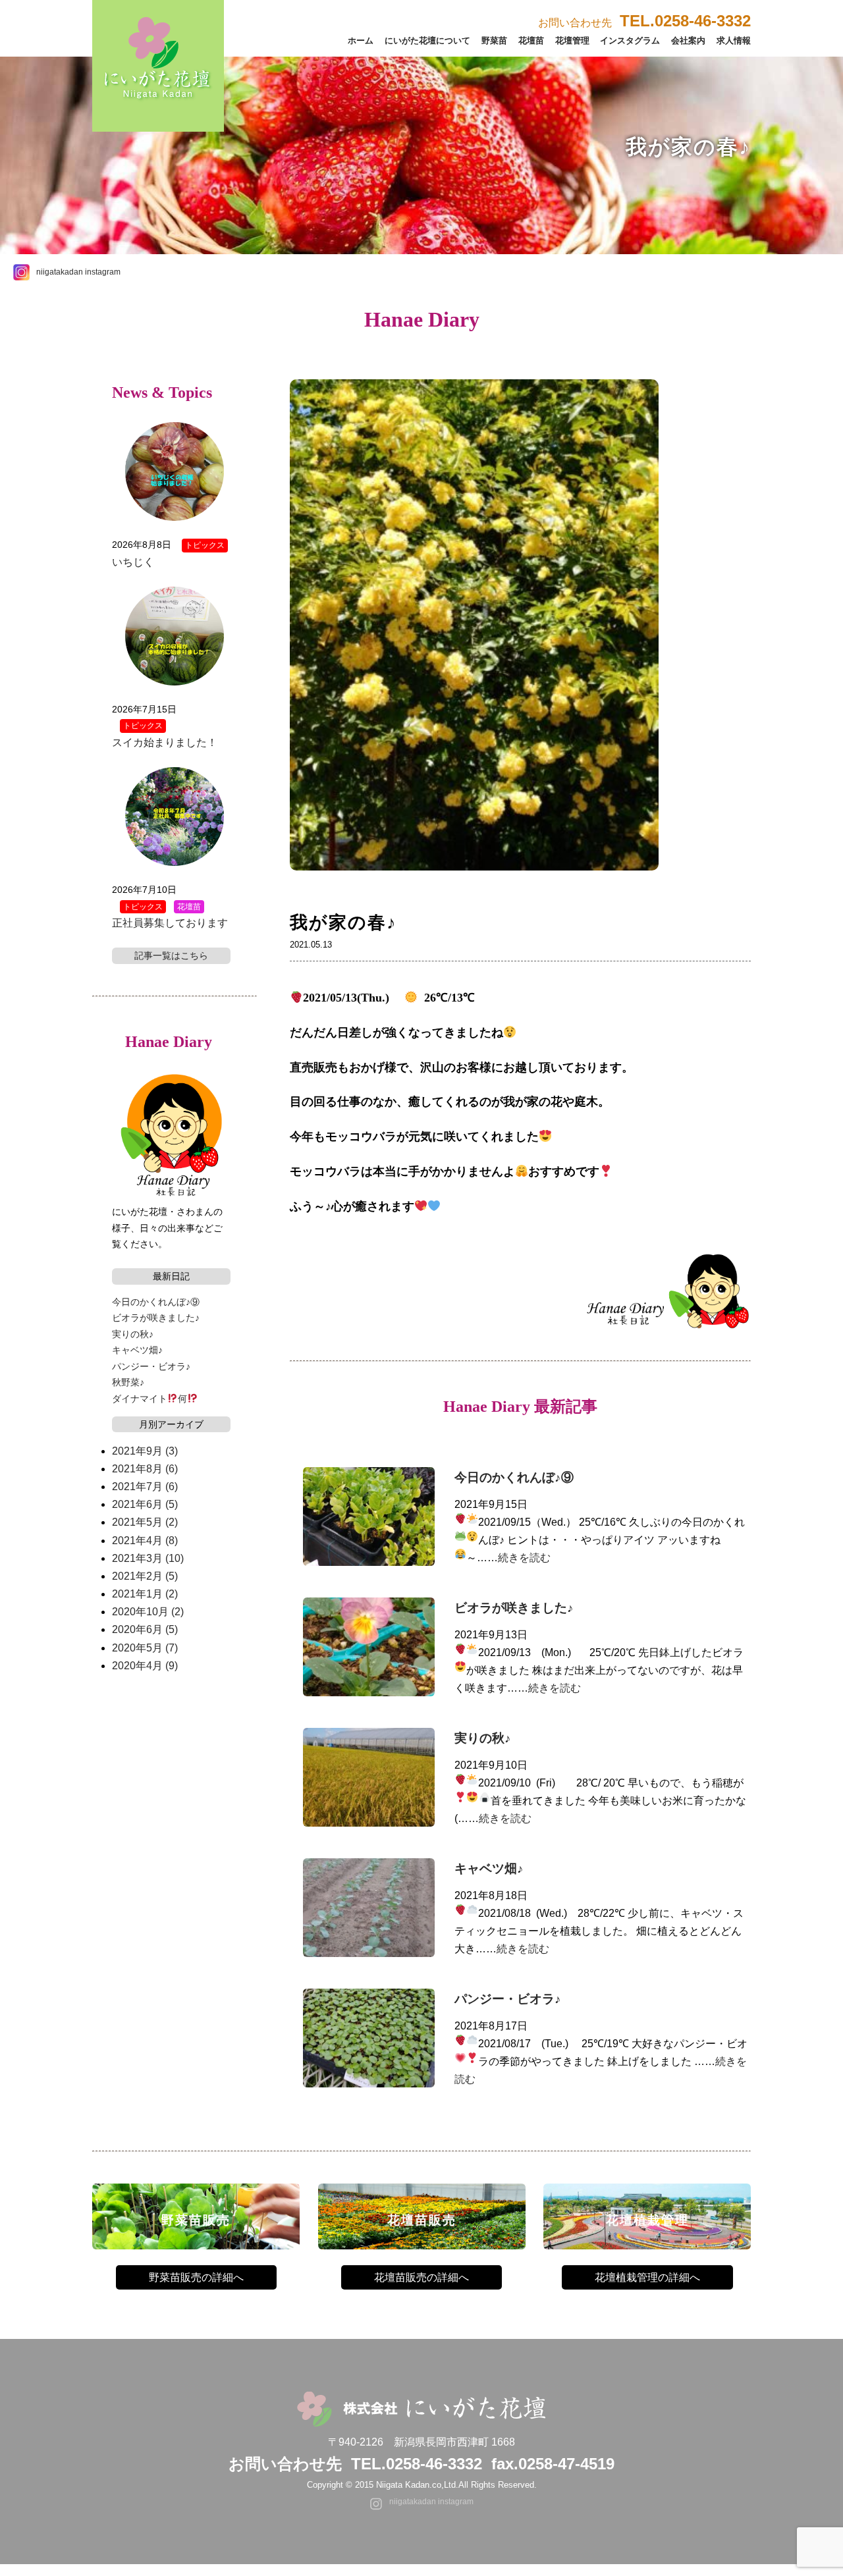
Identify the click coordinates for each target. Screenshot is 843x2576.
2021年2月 (145, 1576)
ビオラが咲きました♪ (514, 1608)
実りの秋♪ (483, 1738)
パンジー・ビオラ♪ (508, 1999)
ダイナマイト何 (150, 1399)
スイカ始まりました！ (165, 742)
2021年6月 (145, 1504)
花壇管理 (572, 40)
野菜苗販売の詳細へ (196, 2277)
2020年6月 (145, 1629)
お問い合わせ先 (644, 23)
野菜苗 (494, 40)
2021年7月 (145, 1487)
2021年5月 (145, 1522)
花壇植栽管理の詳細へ (647, 2277)
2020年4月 (145, 1666)
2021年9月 (145, 1451)
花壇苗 (531, 40)
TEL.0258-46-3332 (417, 2464)
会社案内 (688, 40)
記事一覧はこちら (171, 955)
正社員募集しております (170, 923)
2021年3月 (148, 1558)
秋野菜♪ (128, 1382)
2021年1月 (145, 1594)
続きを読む (524, 1558)
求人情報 (734, 40)
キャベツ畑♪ (489, 1868)
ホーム (361, 40)
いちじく (133, 562)
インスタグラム (630, 40)
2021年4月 (145, 1541)
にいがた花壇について (427, 40)
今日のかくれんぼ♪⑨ (514, 1477)
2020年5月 (145, 1648)
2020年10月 (148, 1612)
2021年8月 (145, 1469)
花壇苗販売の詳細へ (421, 2277)
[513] (474, 899)
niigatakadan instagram (78, 272)
